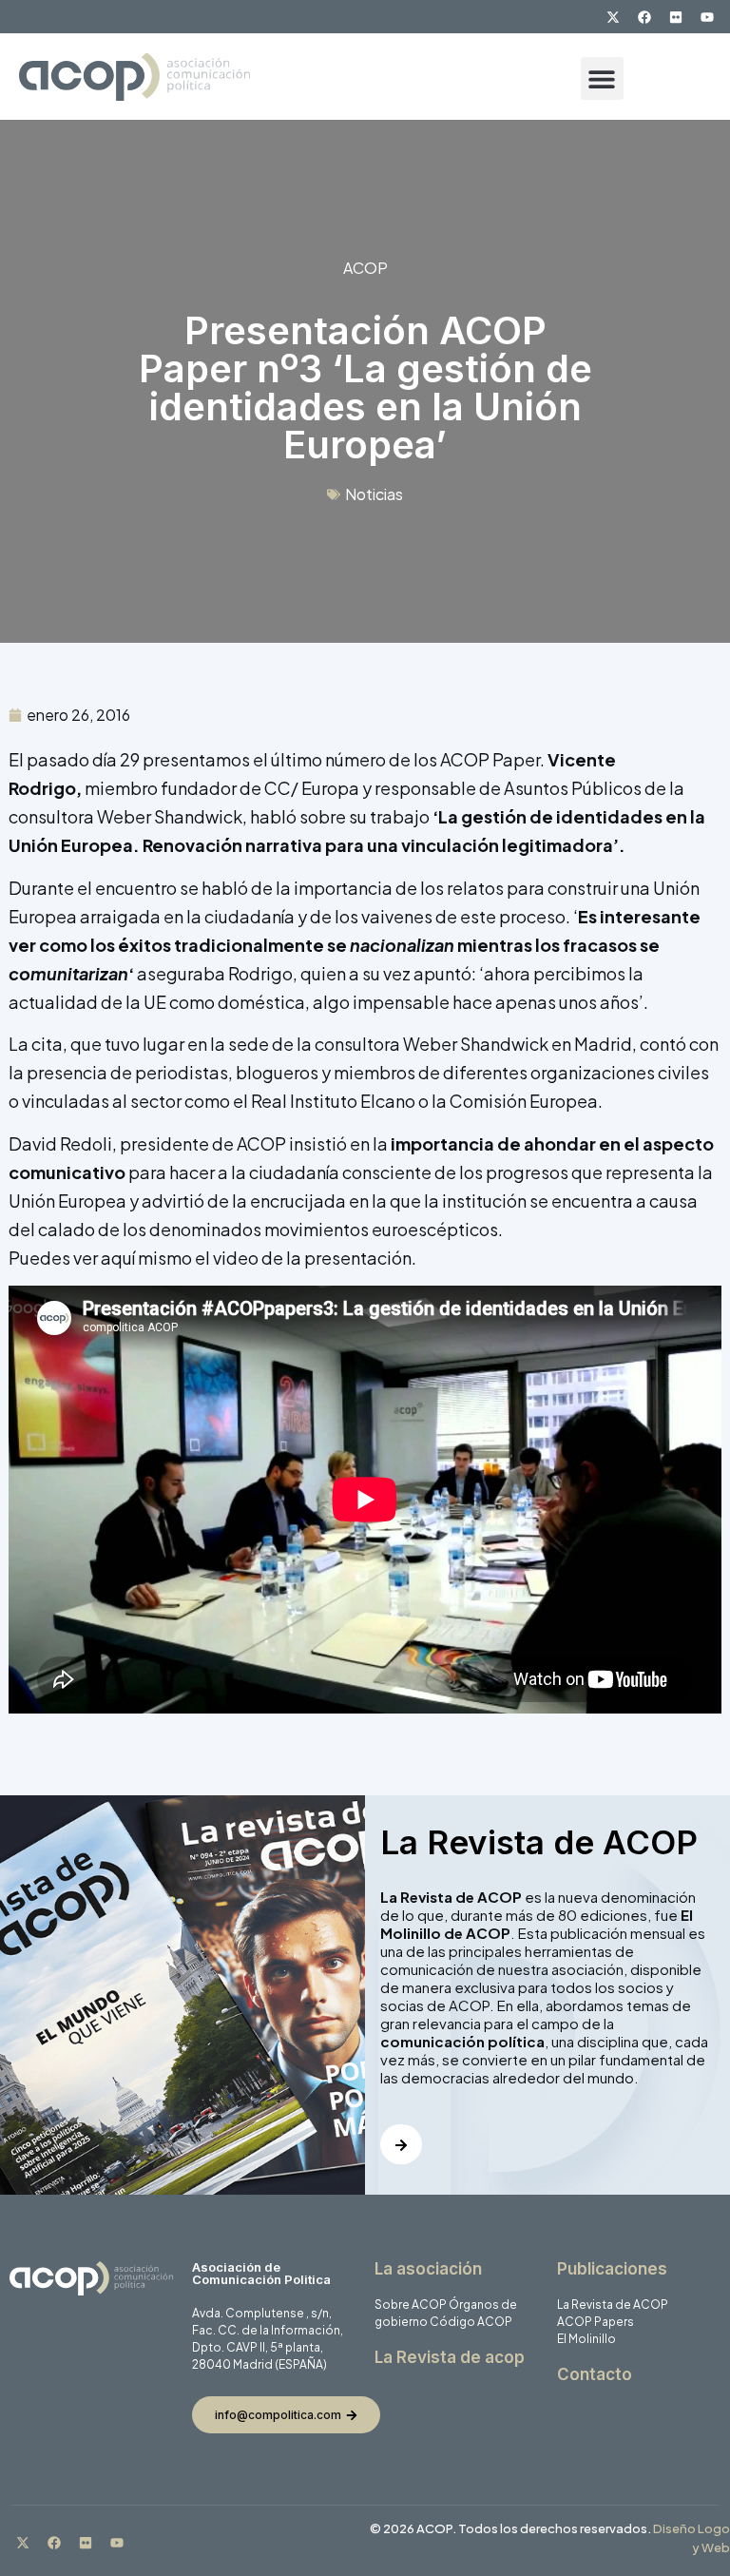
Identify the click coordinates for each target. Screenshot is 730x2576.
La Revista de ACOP (613, 2305)
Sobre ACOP (411, 2305)
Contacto (595, 2374)
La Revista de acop (450, 2357)
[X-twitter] (613, 17)
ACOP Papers (596, 2322)
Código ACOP (471, 2322)
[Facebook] (644, 17)
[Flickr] (676, 17)
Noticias (374, 494)
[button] (602, 78)
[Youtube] (707, 17)
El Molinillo (586, 2339)
